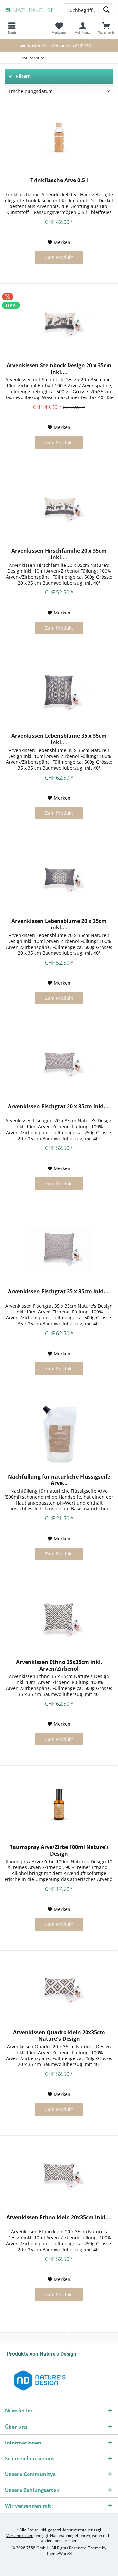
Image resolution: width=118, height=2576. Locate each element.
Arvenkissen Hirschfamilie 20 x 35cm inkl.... (59, 554)
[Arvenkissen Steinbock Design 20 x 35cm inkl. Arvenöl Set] (59, 323)
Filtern (23, 76)
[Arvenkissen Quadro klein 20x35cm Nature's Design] (59, 1989)
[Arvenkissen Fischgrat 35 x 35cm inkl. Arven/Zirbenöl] (59, 1249)
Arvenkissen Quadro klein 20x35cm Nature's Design (59, 2035)
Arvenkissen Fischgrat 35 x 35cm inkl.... (59, 1292)
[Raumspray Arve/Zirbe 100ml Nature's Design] (59, 1804)
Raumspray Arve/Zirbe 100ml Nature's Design (59, 1850)
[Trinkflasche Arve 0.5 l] (59, 137)
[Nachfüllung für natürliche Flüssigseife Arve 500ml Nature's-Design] (59, 1434)
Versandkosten (20, 2535)
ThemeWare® (59, 2553)
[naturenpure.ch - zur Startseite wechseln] (29, 10)
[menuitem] (106, 28)
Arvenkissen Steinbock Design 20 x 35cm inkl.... (59, 369)
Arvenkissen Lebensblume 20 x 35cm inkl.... (59, 924)
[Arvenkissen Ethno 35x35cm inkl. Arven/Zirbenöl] (59, 1619)
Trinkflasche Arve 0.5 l (59, 180)
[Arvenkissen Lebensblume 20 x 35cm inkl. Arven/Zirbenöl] (59, 878)
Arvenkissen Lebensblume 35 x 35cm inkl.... (59, 739)
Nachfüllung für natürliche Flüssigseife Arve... (59, 1480)
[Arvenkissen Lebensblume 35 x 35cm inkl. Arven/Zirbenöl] (59, 693)
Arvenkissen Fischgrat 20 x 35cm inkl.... (59, 1107)
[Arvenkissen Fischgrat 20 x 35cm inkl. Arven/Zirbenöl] (59, 1064)
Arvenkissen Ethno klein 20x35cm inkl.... (59, 2217)
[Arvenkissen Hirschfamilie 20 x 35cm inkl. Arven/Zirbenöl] (59, 508)
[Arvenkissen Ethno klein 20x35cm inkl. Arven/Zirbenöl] (59, 2175)
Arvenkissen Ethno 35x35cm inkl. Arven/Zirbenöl (59, 1665)
